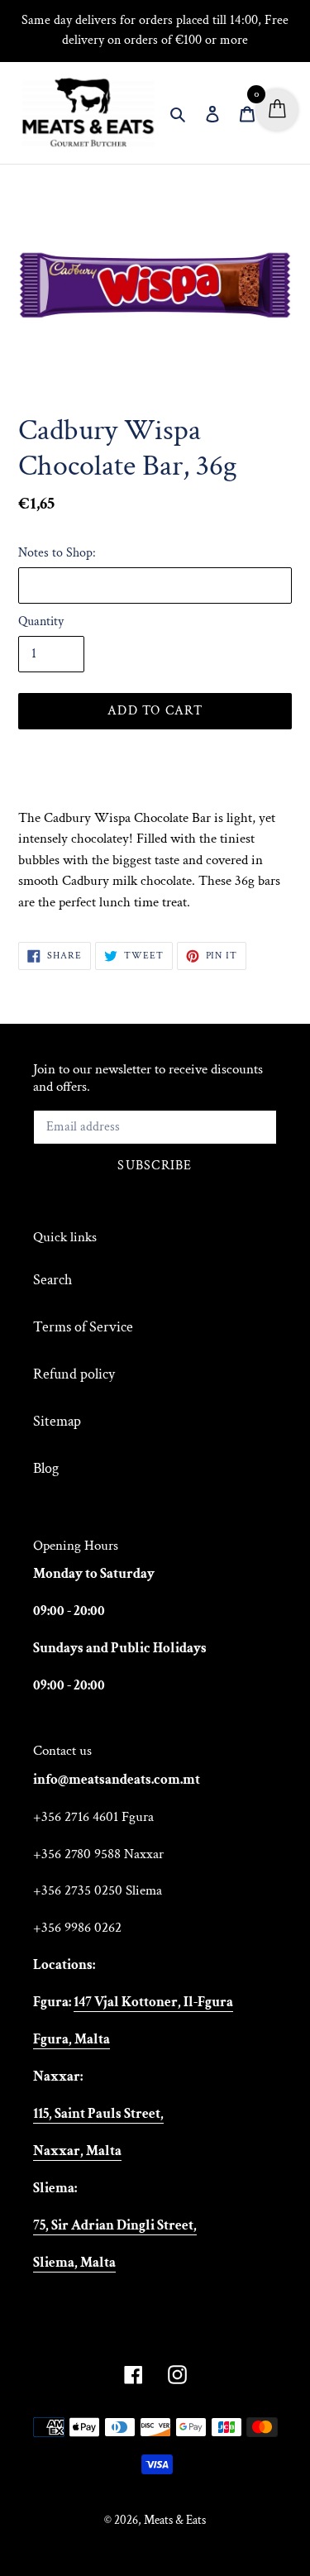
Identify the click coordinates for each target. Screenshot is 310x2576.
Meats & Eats (175, 2520)
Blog (46, 1468)
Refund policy (74, 1374)
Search (52, 1280)
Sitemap (57, 1421)
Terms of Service (83, 1327)
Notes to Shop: (57, 553)
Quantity (41, 621)
